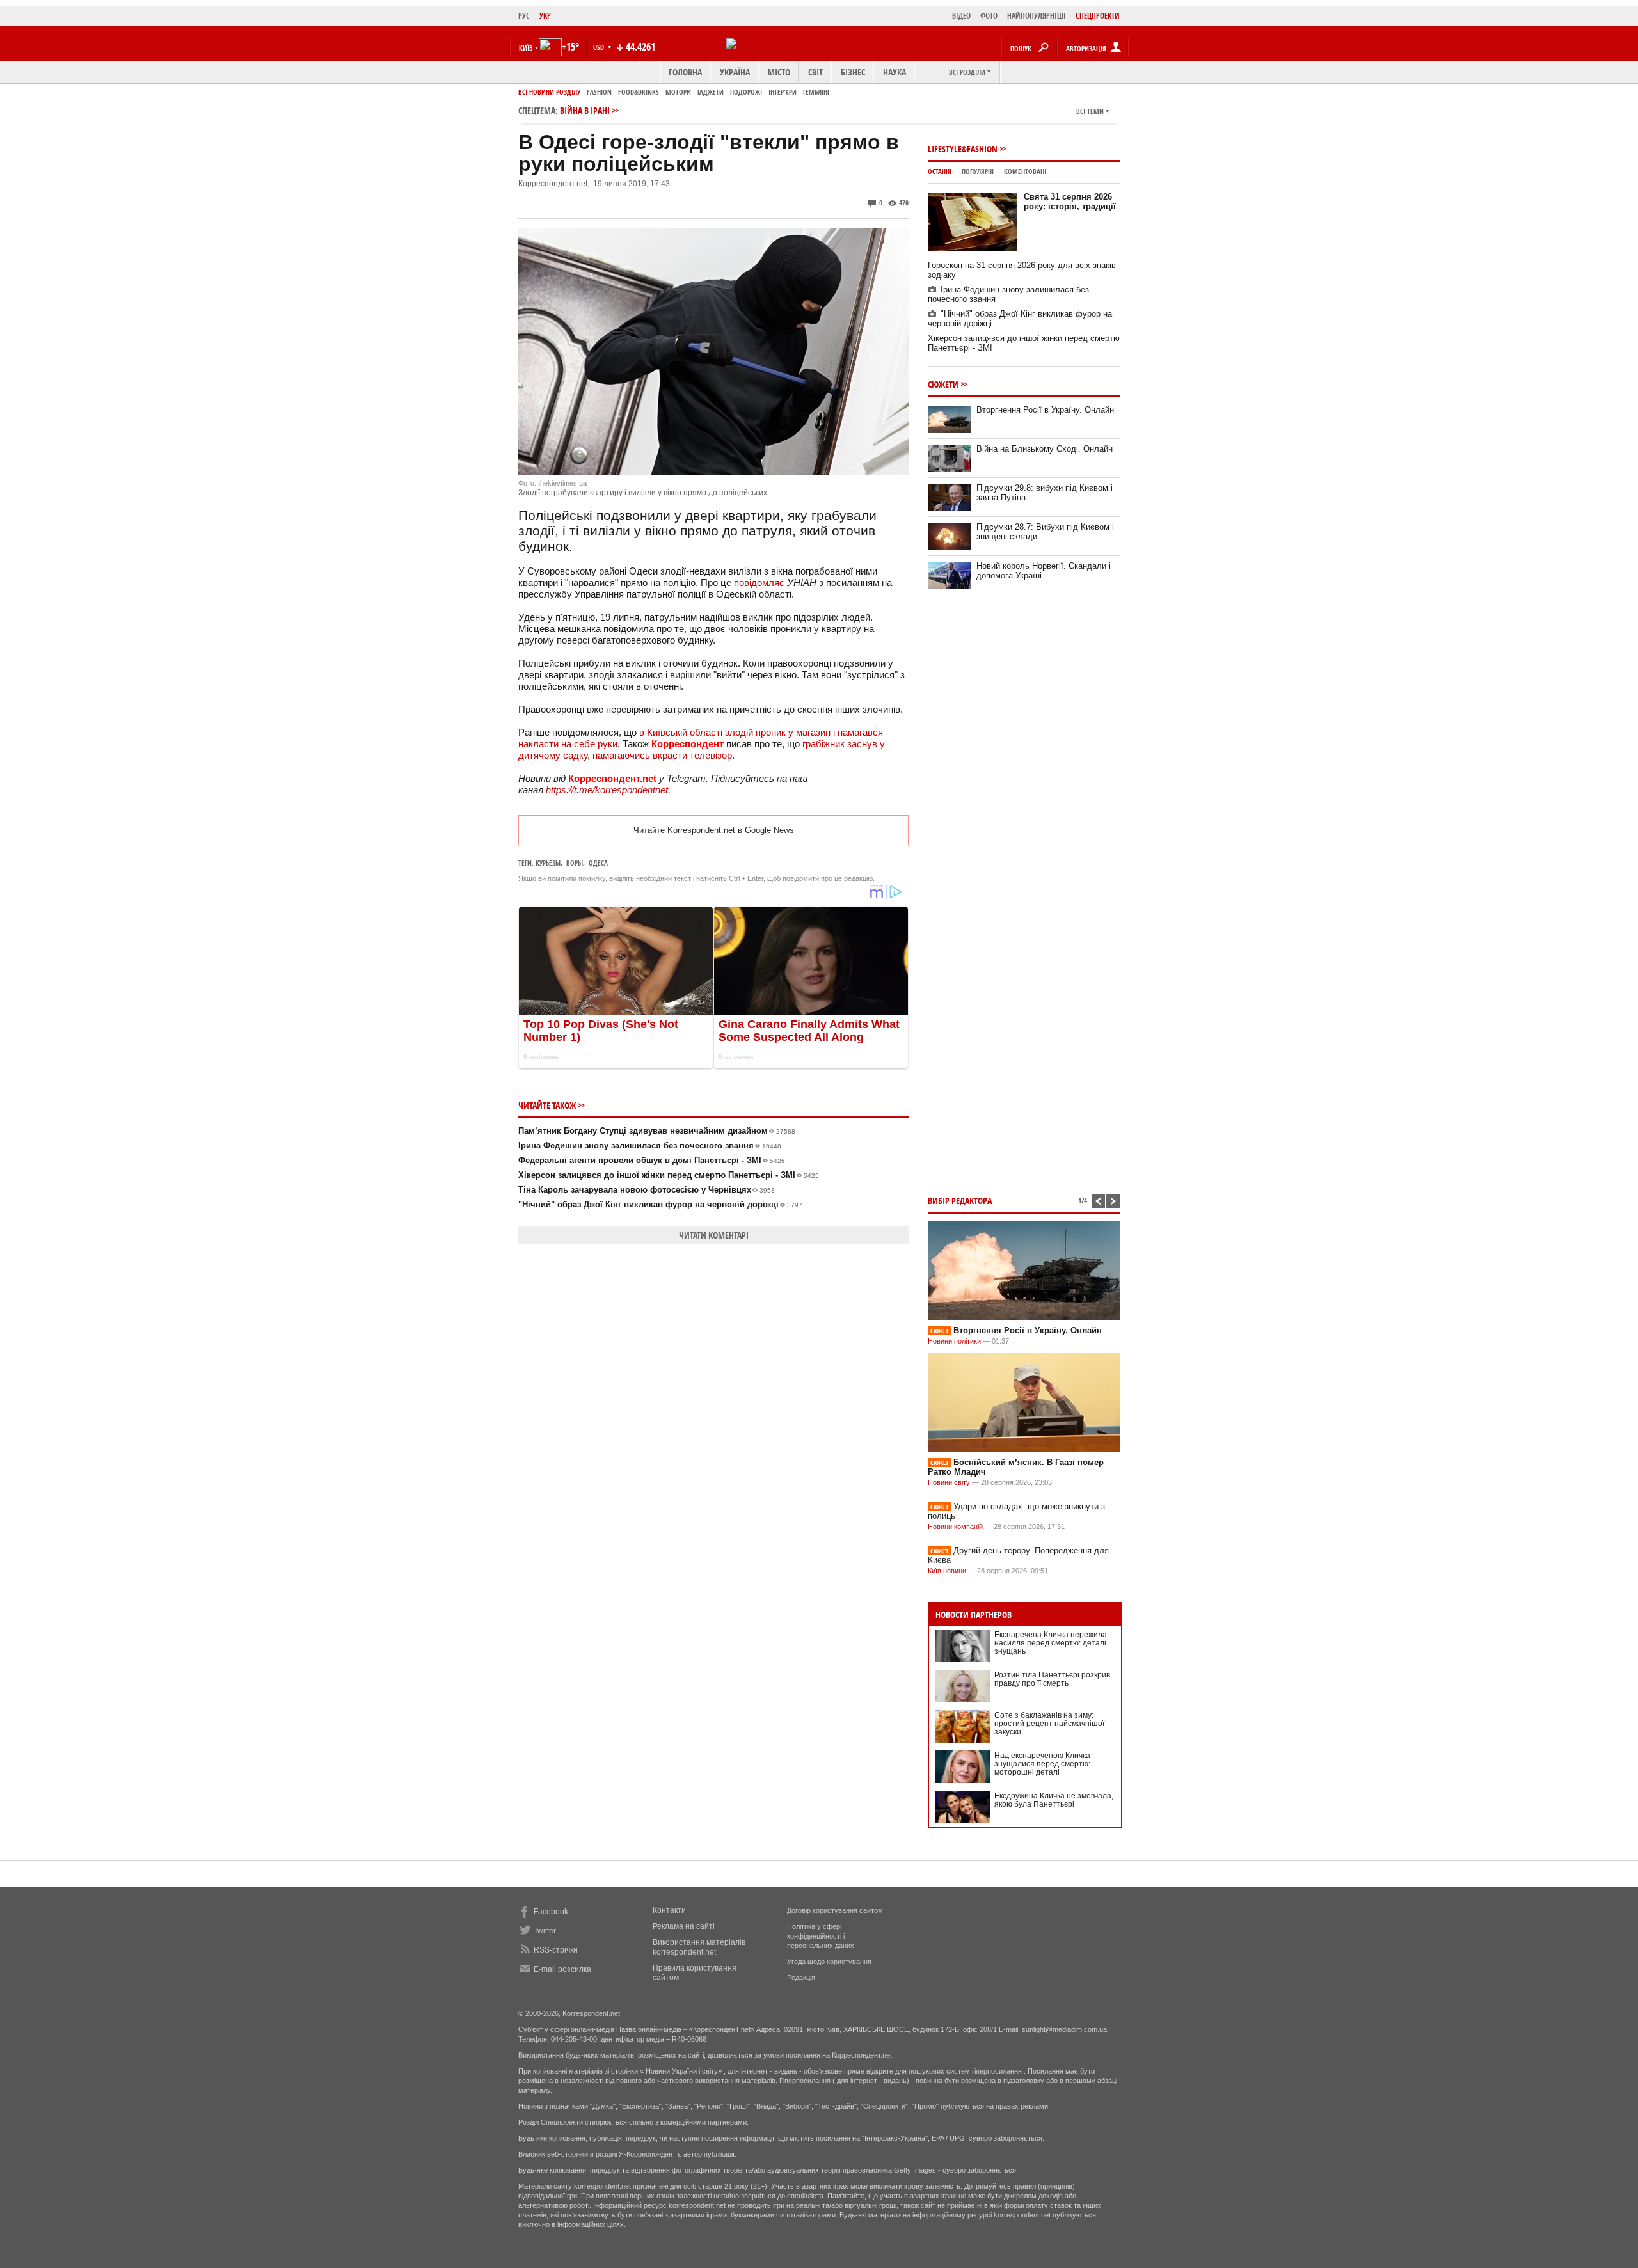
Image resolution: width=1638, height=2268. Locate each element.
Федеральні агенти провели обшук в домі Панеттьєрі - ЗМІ (652, 1160)
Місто (779, 72)
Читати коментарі (714, 1235)
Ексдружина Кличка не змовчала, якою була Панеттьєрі (1054, 1800)
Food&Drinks (639, 92)
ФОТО (989, 16)
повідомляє (759, 583)
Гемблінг (816, 92)
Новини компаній (955, 1527)
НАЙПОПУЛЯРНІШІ (1037, 16)
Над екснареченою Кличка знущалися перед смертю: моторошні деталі (1042, 1764)
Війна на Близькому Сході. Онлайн (1045, 449)
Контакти (669, 1910)
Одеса (598, 863)
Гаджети (711, 92)
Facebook (551, 1912)
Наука (895, 72)
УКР (545, 16)
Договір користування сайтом (835, 1910)
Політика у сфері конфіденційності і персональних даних (821, 1936)
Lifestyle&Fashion (963, 149)
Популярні (978, 171)
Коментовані (1025, 171)
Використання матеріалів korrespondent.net (699, 1947)
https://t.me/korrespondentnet (607, 790)
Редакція (801, 1978)
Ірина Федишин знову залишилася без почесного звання (650, 1146)
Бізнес (853, 72)
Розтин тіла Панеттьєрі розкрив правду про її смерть (1052, 1679)
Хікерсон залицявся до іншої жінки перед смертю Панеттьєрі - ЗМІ (669, 1175)
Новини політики (955, 1341)
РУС (524, 16)
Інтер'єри (783, 92)
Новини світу (949, 1482)
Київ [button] (526, 48)
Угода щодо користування (829, 1962)
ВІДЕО (961, 16)
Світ (815, 72)
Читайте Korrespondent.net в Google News (714, 830)
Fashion (599, 92)
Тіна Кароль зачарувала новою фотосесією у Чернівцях (647, 1190)
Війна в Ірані (585, 110)
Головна (685, 72)
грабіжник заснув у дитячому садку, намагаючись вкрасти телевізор (702, 749)
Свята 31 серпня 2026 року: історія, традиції (1070, 202)
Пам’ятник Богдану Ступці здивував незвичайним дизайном (657, 1131)
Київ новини (947, 1571)
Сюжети (943, 384)
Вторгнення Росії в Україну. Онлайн (1045, 410)
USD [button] (600, 47)
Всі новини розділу (549, 92)
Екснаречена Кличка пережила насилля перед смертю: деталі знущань (1051, 1643)
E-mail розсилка (562, 1969)
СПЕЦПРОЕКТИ (1098, 16)
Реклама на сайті (684, 1926)
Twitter (545, 1931)
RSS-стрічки (556, 1950)
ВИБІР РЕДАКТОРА (960, 1201)
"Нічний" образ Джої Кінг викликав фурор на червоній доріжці (660, 1204)
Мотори (678, 92)
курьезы (548, 863)
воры (575, 863)
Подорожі (746, 92)
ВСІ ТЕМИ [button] (1090, 111)
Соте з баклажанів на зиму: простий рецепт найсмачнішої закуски (1049, 1724)
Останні (940, 171)
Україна (735, 72)
